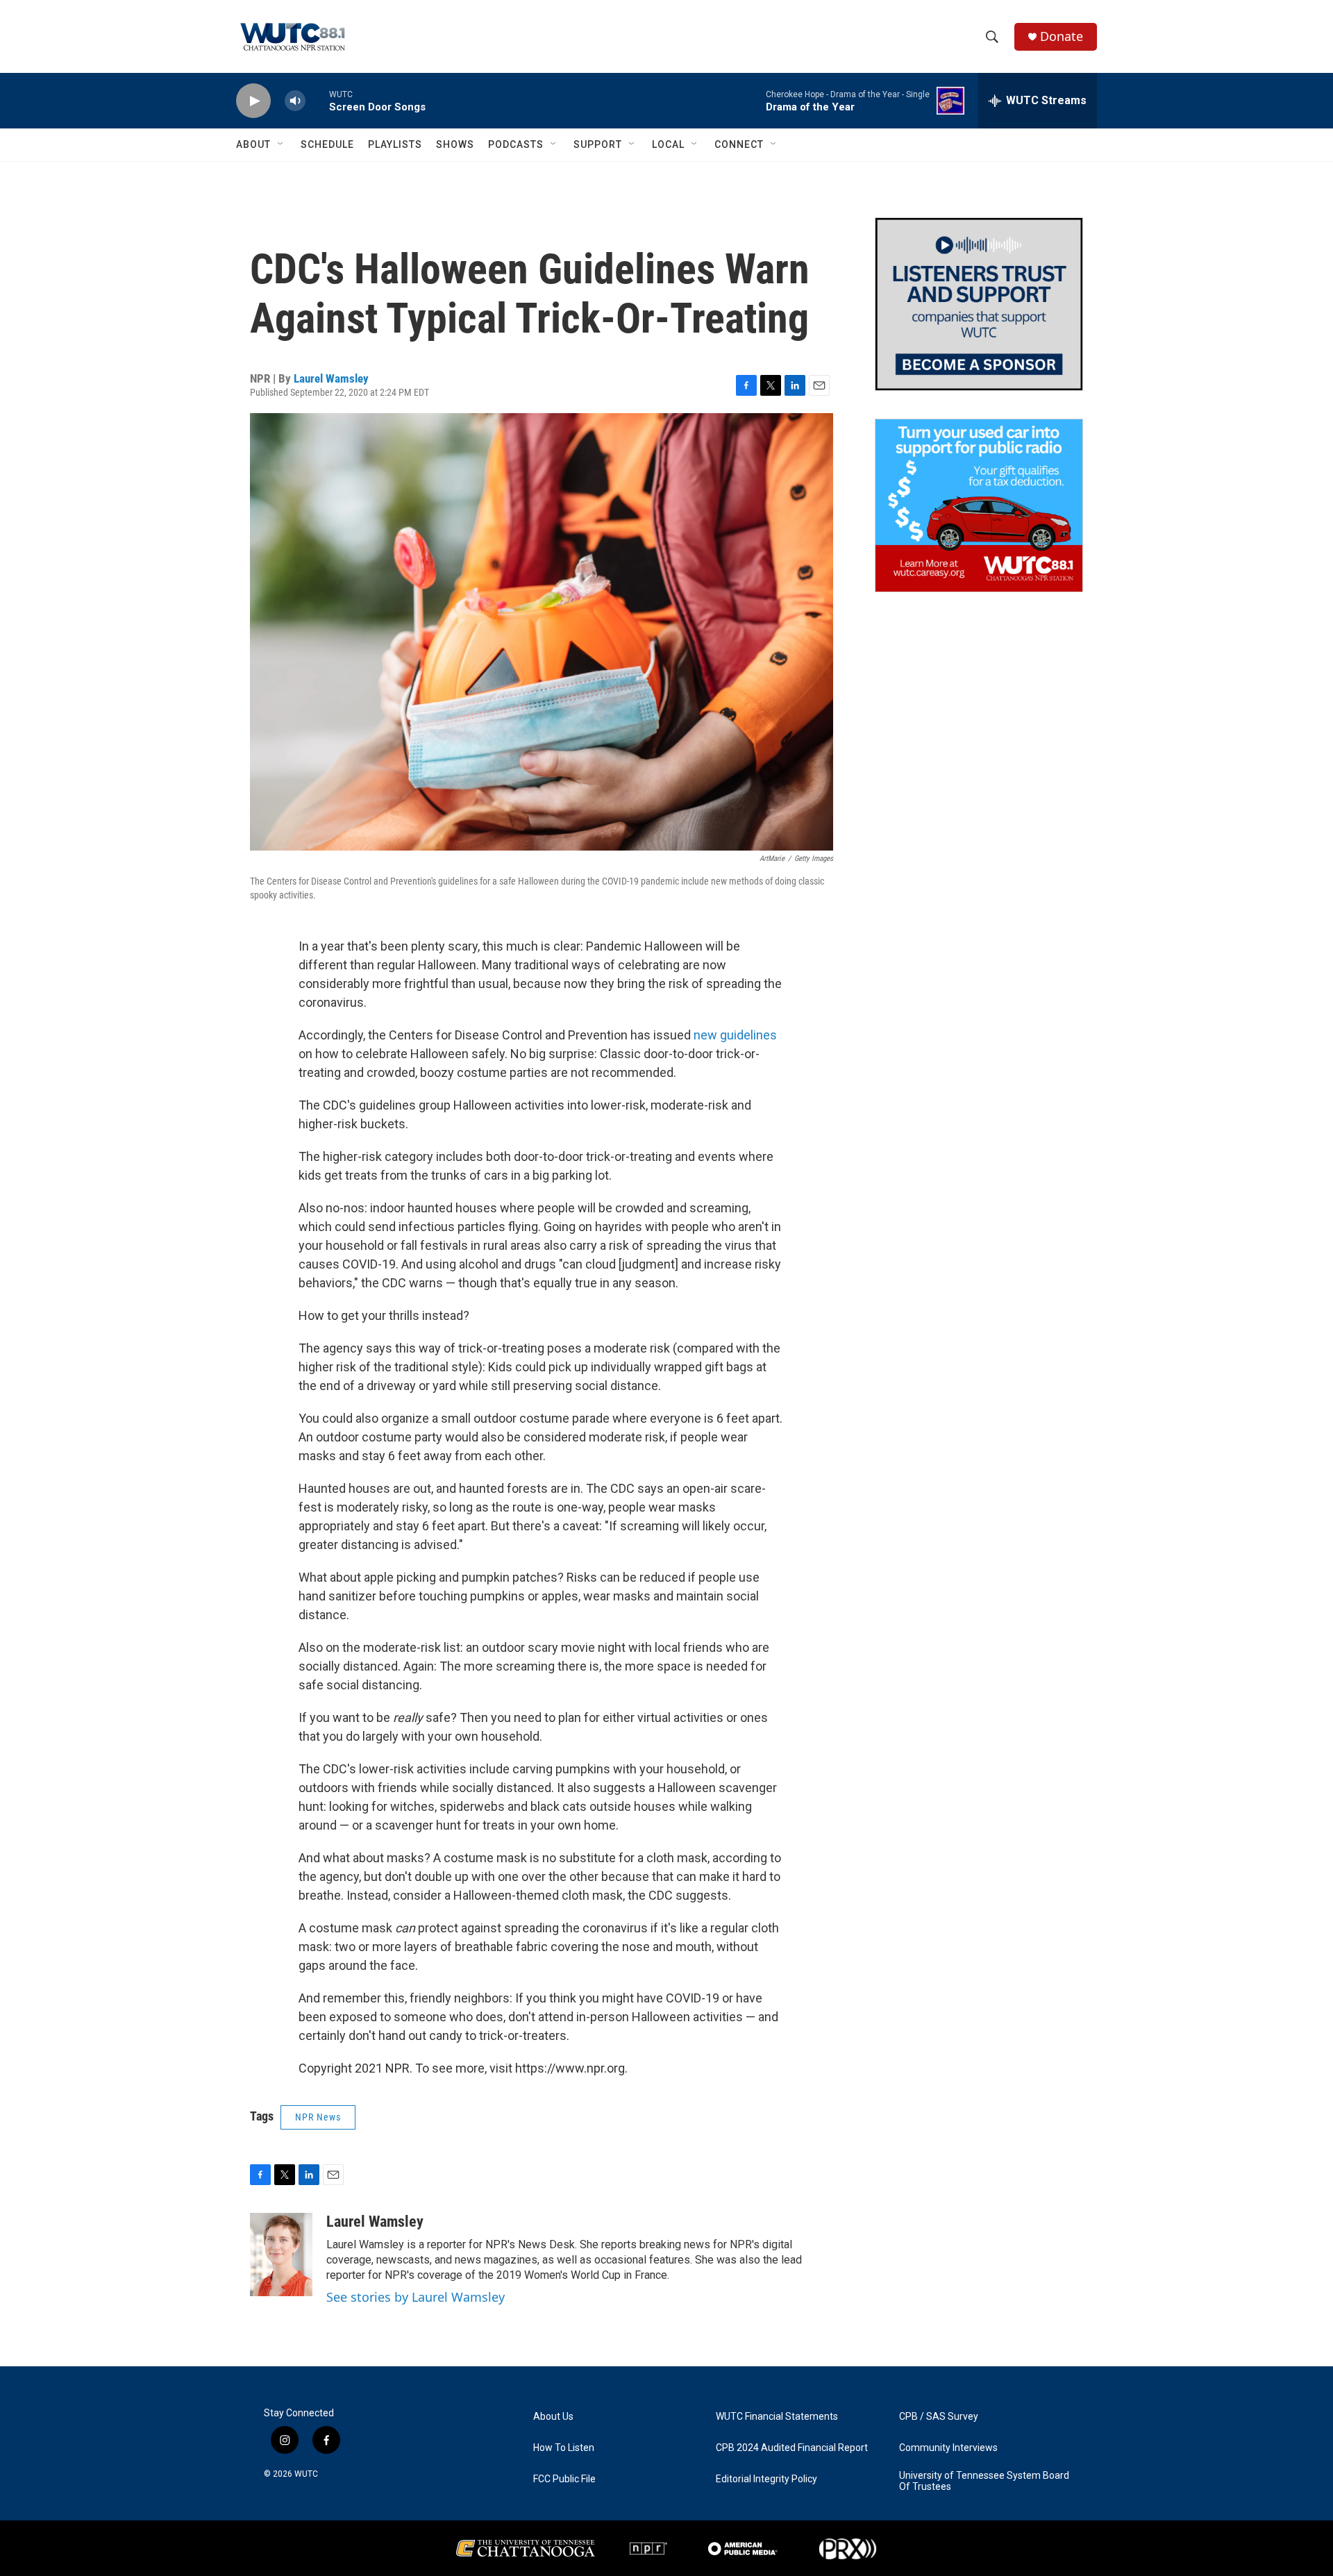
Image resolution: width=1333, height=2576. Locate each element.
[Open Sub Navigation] (281, 144)
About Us (553, 2417)
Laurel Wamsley (331, 378)
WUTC (306, 2474)
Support (598, 144)
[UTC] (526, 2548)
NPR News (318, 2117)
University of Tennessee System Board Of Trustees (984, 2481)
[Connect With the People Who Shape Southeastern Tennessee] (979, 304)
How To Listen (564, 2448)
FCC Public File (564, 2479)
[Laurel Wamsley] (281, 2255)
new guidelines (735, 1035)
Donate (1062, 36)
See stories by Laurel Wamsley (416, 2297)
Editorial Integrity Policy (766, 2479)
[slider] (317, 100)
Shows (455, 144)
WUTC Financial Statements (777, 2417)
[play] (253, 101)
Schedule (327, 144)
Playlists (395, 144)
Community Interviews (948, 2448)
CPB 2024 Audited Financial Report (792, 2448)
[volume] (295, 101)
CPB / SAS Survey (939, 2417)
